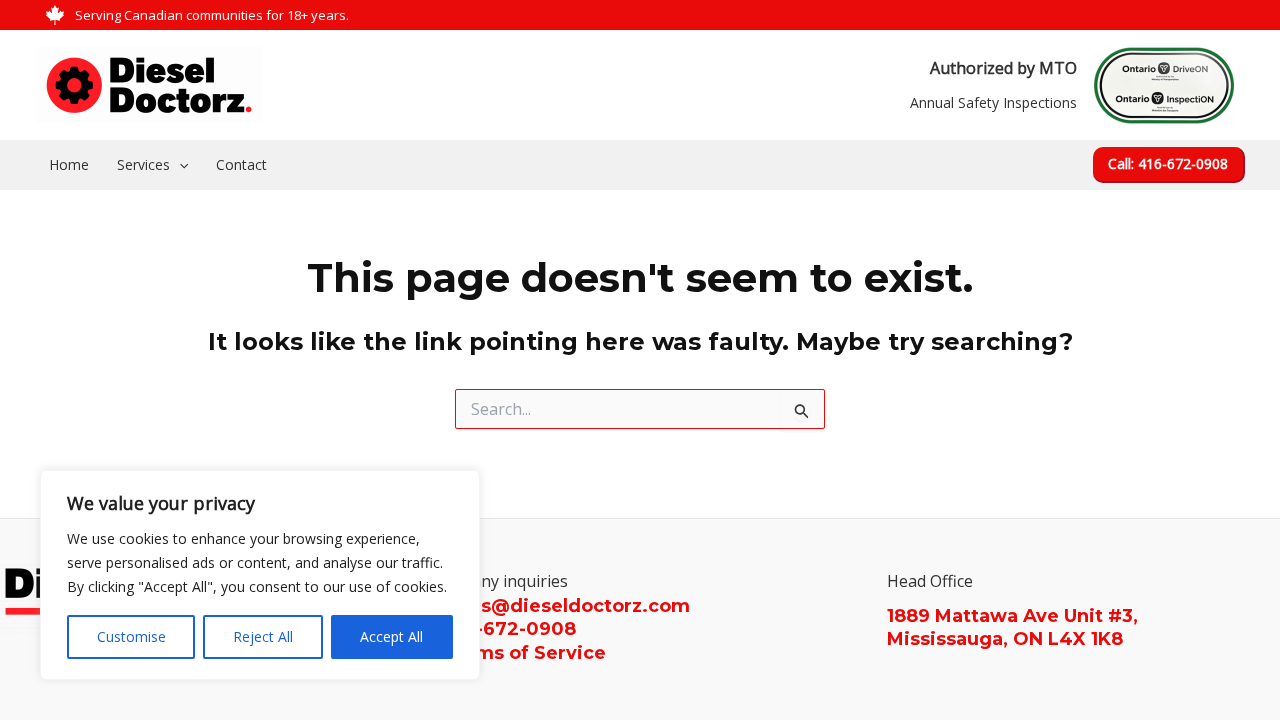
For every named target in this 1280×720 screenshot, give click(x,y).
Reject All (263, 636)
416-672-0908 (509, 629)
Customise (131, 636)
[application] (179, 165)
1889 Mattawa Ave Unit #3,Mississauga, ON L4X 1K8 (1012, 627)
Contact (241, 164)
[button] (1169, 165)
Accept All (391, 636)
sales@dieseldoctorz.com (566, 606)
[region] (260, 575)
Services (143, 164)
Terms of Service (524, 653)
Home (69, 164)
